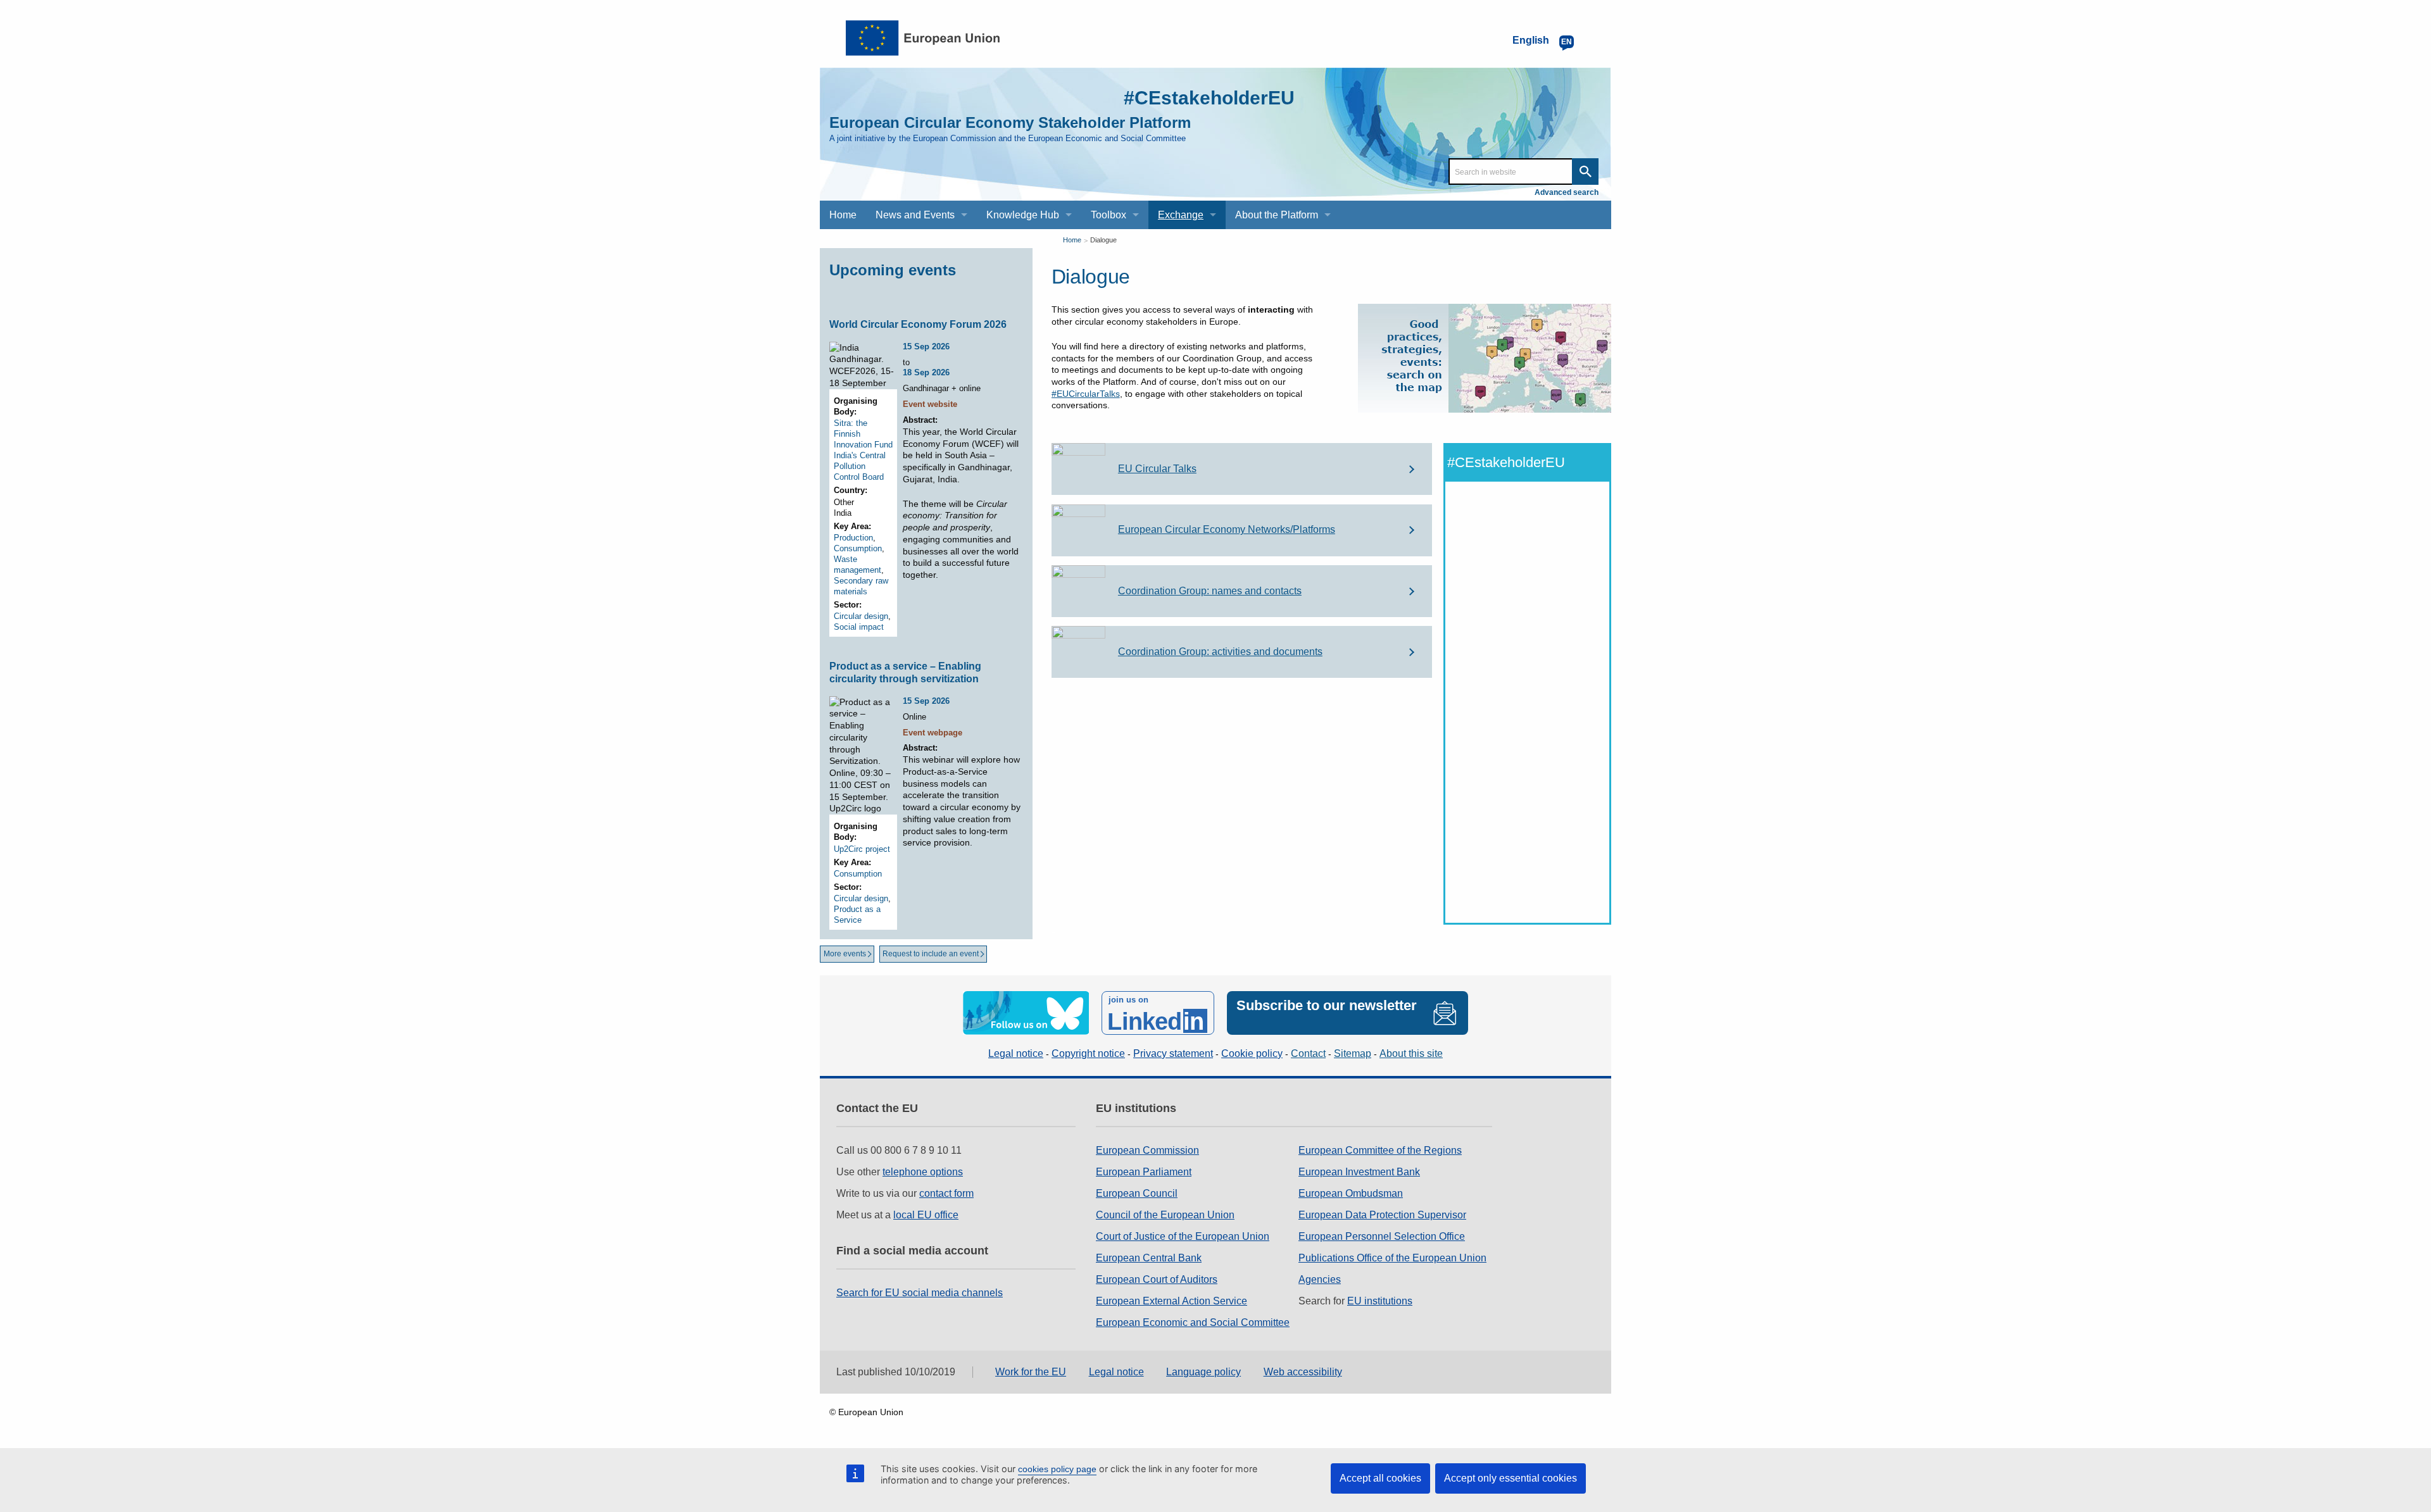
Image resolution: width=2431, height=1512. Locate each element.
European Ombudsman (1351, 1193)
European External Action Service (1172, 1301)
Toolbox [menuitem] (1109, 215)
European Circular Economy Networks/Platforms (1227, 529)
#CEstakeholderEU (1209, 98)
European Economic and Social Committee (1193, 1322)
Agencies (1320, 1279)
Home (1072, 240)
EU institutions (1380, 1301)
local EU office (926, 1215)
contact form (946, 1193)
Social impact (859, 627)
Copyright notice (1088, 1053)
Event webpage (933, 733)
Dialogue (1103, 240)
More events (845, 954)
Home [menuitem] (843, 215)
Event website (930, 404)
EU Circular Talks (1157, 469)
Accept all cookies (1380, 1478)
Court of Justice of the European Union (1183, 1236)
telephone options (923, 1172)
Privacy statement (1173, 1053)
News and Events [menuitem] (915, 215)
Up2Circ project (862, 849)
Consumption (858, 548)
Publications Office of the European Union (1392, 1258)
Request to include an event (931, 954)
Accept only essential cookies (1511, 1478)
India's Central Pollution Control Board (860, 466)
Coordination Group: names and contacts (1210, 591)
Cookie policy (1252, 1053)
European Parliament (1144, 1172)
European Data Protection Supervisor (1382, 1215)
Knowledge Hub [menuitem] (1023, 215)
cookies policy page (1057, 1469)
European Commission (1147, 1150)
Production (853, 538)
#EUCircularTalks (1086, 394)
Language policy (1203, 1372)
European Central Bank (1149, 1258)
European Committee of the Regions (1380, 1150)
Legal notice (1016, 1053)
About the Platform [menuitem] (1277, 215)
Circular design (861, 616)
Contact (1308, 1053)
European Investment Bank (1359, 1172)
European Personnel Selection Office (1382, 1236)
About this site (1411, 1053)
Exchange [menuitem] (1181, 215)
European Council (1137, 1193)
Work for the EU (1031, 1372)
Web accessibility (1303, 1372)
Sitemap (1353, 1053)
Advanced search (1567, 192)
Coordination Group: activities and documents (1220, 652)
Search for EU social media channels (920, 1293)
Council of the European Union (1165, 1215)
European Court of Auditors (1157, 1279)
